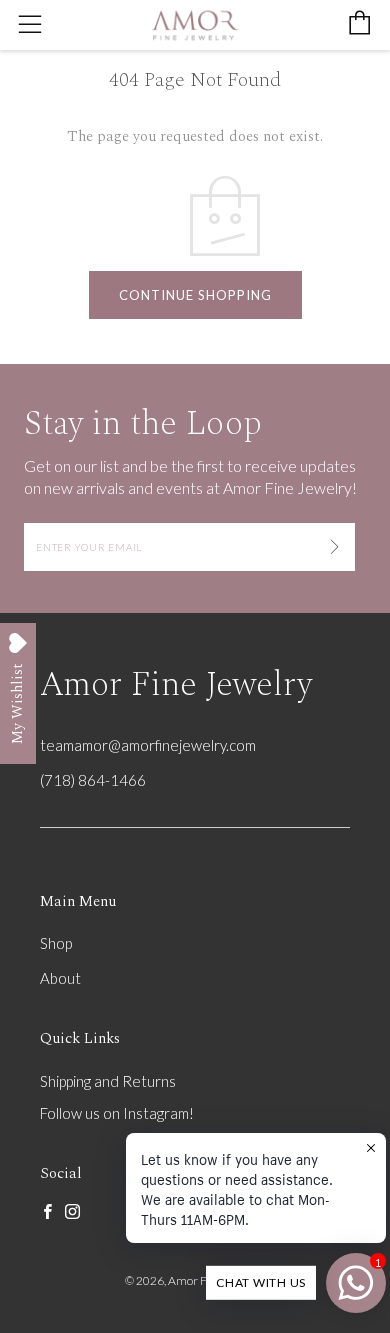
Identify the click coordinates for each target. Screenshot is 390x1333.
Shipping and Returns (108, 1081)
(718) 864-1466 (93, 780)
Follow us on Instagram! (117, 1113)
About (60, 978)
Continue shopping (195, 295)
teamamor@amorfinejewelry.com (148, 745)
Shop (56, 943)
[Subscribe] (334, 547)
